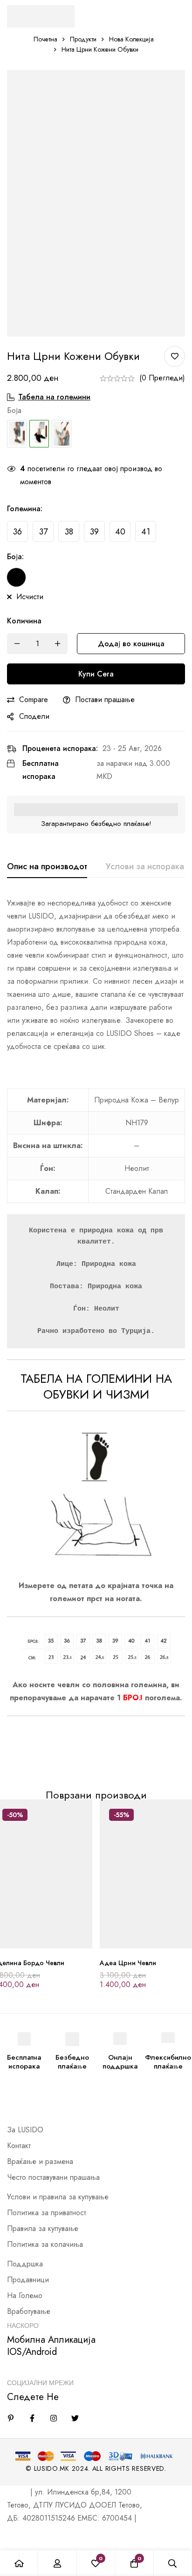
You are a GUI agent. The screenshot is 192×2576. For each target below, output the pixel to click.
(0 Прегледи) (162, 378)
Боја (15, 557)
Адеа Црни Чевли (128, 1963)
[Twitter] (75, 2418)
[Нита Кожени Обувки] (17, 434)
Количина (24, 621)
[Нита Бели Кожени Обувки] (62, 434)
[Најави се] (57, 2563)
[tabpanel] (96, 1331)
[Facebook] (32, 2418)
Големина (25, 509)
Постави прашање (105, 700)
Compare (34, 700)
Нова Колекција (131, 39)
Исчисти (30, 597)
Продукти (83, 39)
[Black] (16, 577)
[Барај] (173, 2563)
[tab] (47, 867)
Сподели (34, 716)
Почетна (45, 39)
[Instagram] (54, 2418)
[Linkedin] (11, 2418)
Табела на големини (54, 397)
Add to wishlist (175, 356)
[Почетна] (19, 2563)
